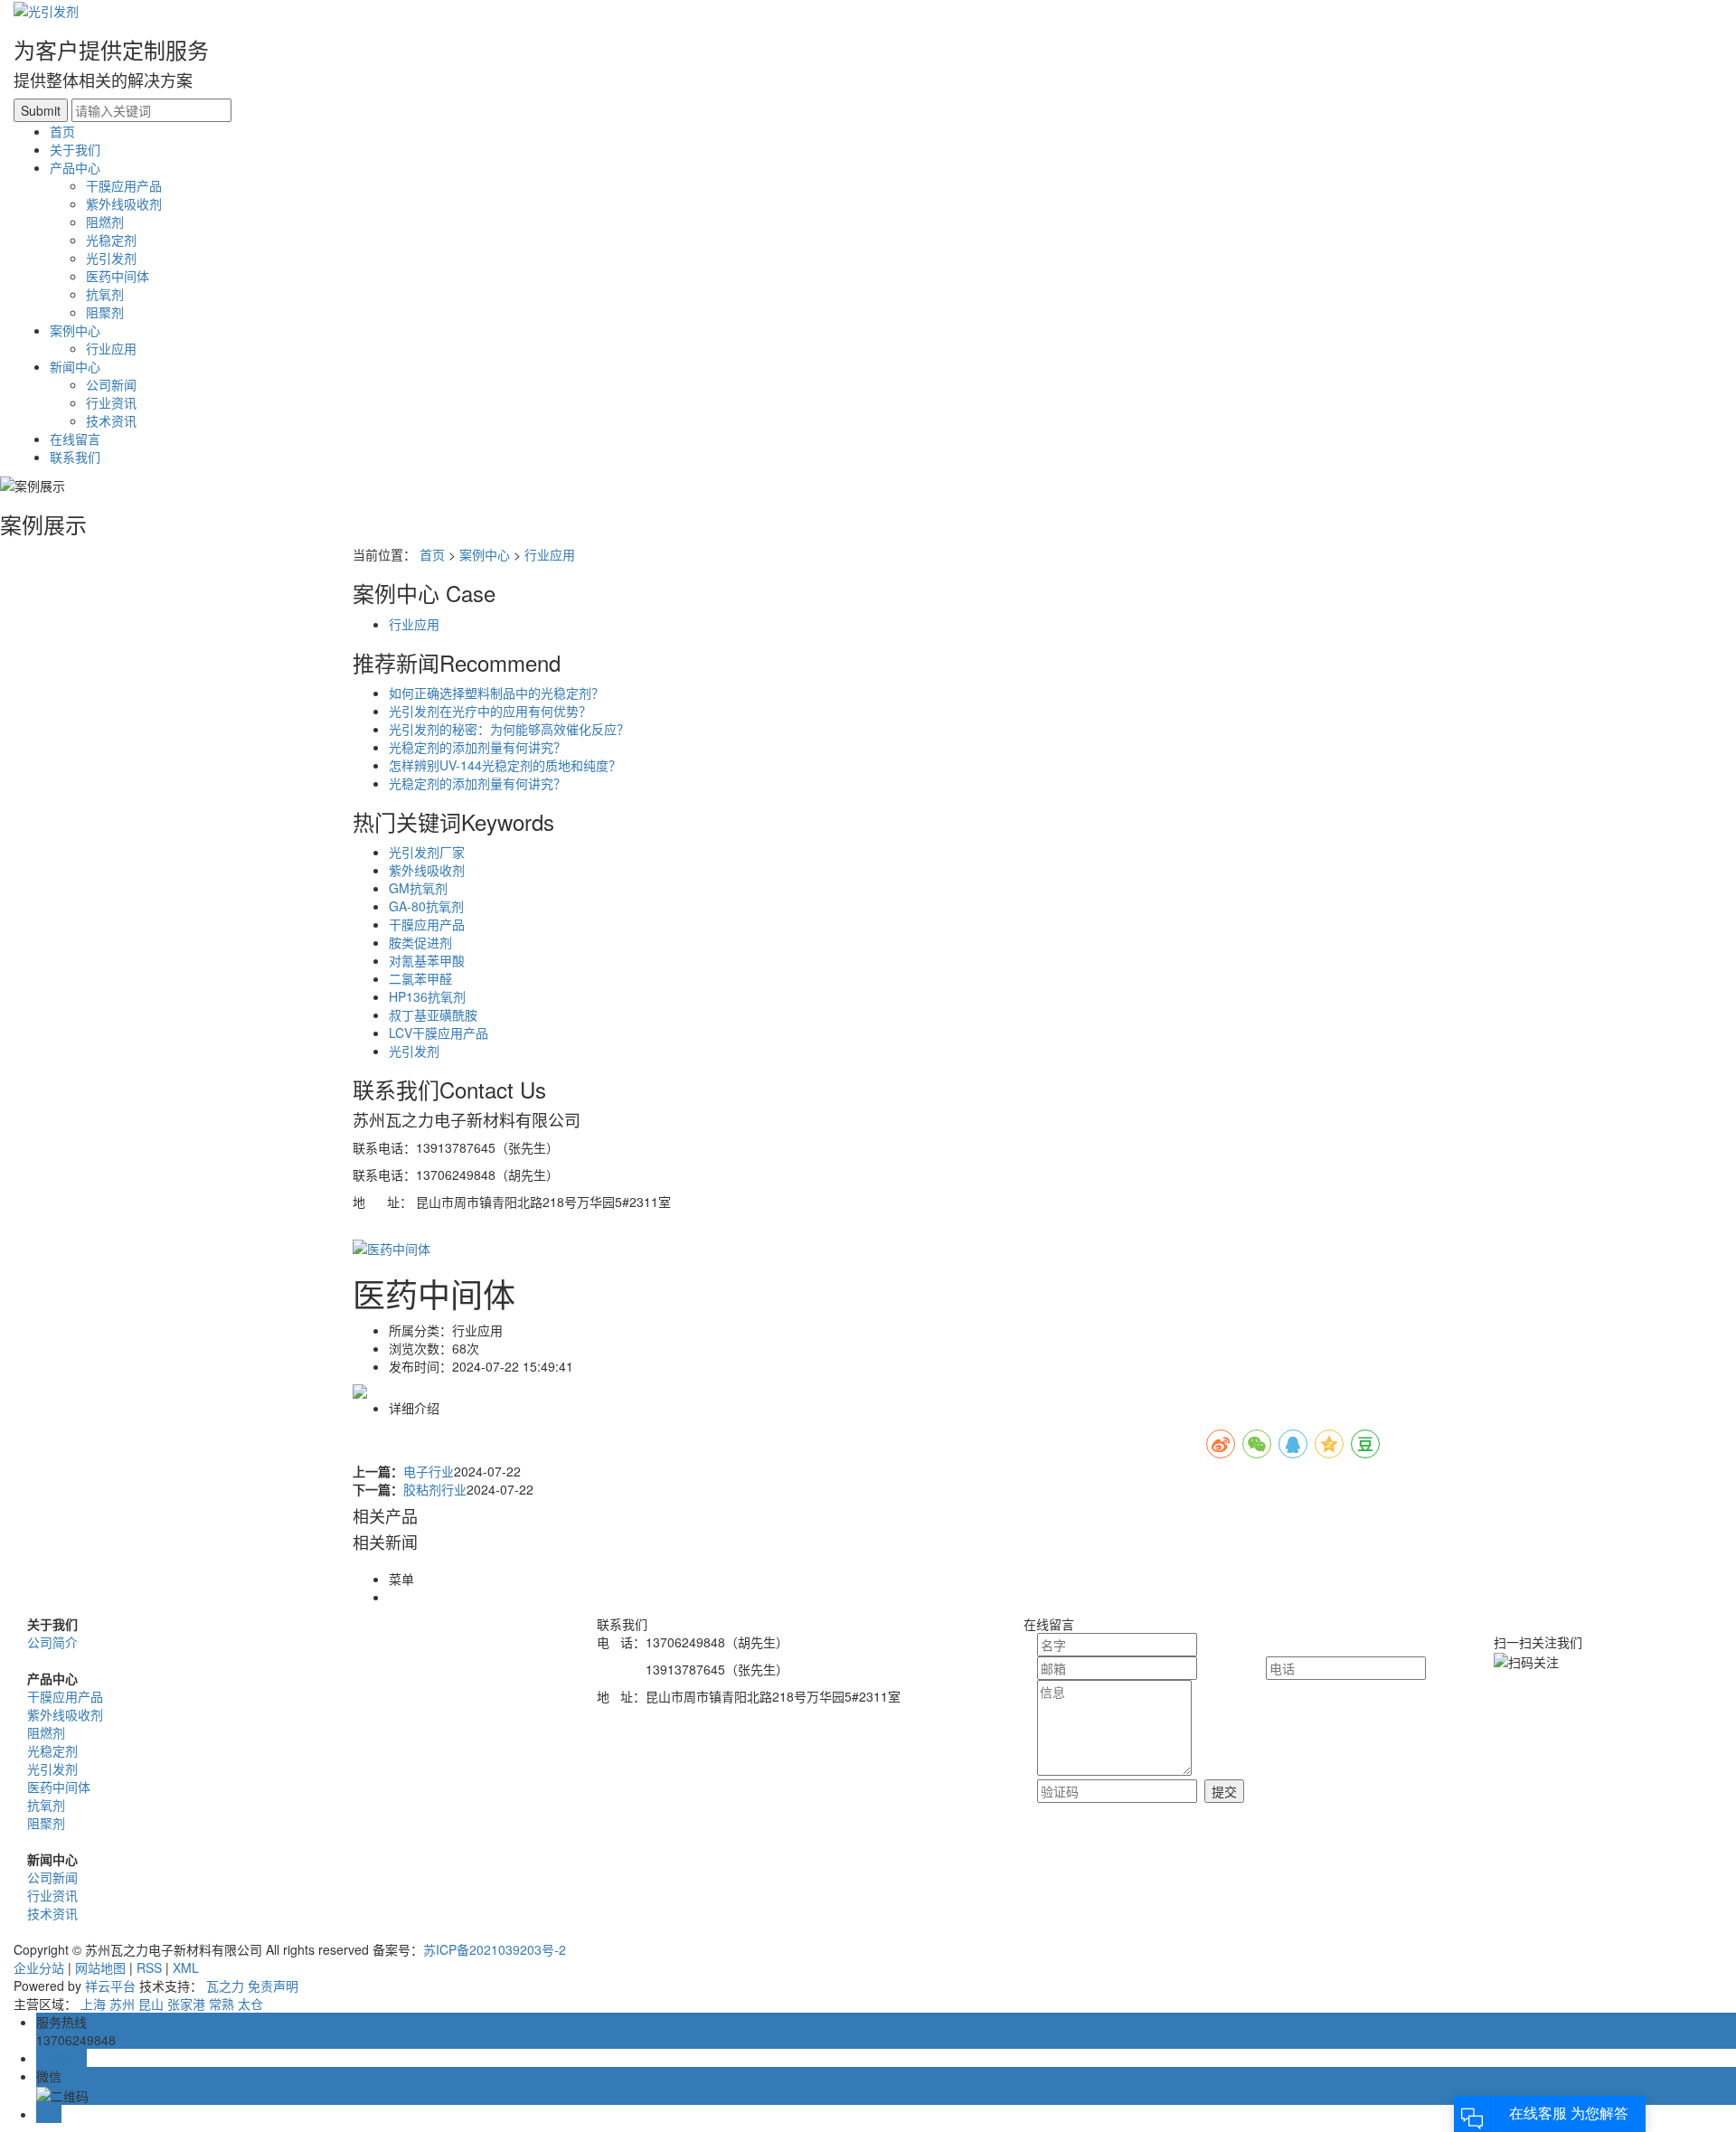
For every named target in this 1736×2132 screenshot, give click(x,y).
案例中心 (75, 330)
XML (186, 1967)
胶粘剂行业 (435, 1489)
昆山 (151, 2004)
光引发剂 (111, 258)
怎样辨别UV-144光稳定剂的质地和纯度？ (505, 765)
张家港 (186, 2004)
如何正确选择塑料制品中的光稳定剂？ (496, 693)
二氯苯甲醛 (420, 978)
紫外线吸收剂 (124, 203)
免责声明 (273, 1986)
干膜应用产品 (124, 185)
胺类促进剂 (420, 942)
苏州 (122, 2004)
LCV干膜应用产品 (439, 1033)
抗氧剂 (105, 294)
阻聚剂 (105, 312)
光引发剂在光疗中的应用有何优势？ (490, 711)
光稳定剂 (111, 240)
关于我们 (75, 149)
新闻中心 (75, 366)
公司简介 (52, 1642)
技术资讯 (111, 420)
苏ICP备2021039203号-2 (495, 1949)
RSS (149, 1967)
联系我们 (75, 457)
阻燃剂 (105, 222)
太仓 (250, 2004)
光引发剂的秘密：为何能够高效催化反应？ (509, 729)
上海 (93, 2004)
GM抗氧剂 (418, 888)
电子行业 (429, 1471)
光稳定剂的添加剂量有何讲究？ (477, 747)
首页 (62, 131)
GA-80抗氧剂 (426, 906)
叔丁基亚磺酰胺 (433, 1014)
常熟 (222, 2004)
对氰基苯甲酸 (427, 960)
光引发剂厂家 (427, 852)
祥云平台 (110, 1986)
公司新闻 (111, 384)
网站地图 (100, 1967)
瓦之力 (225, 1986)
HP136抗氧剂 (427, 996)
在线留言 (75, 439)
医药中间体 (118, 276)
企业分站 (39, 1967)
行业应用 (111, 348)
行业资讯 (111, 402)
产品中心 (75, 167)
